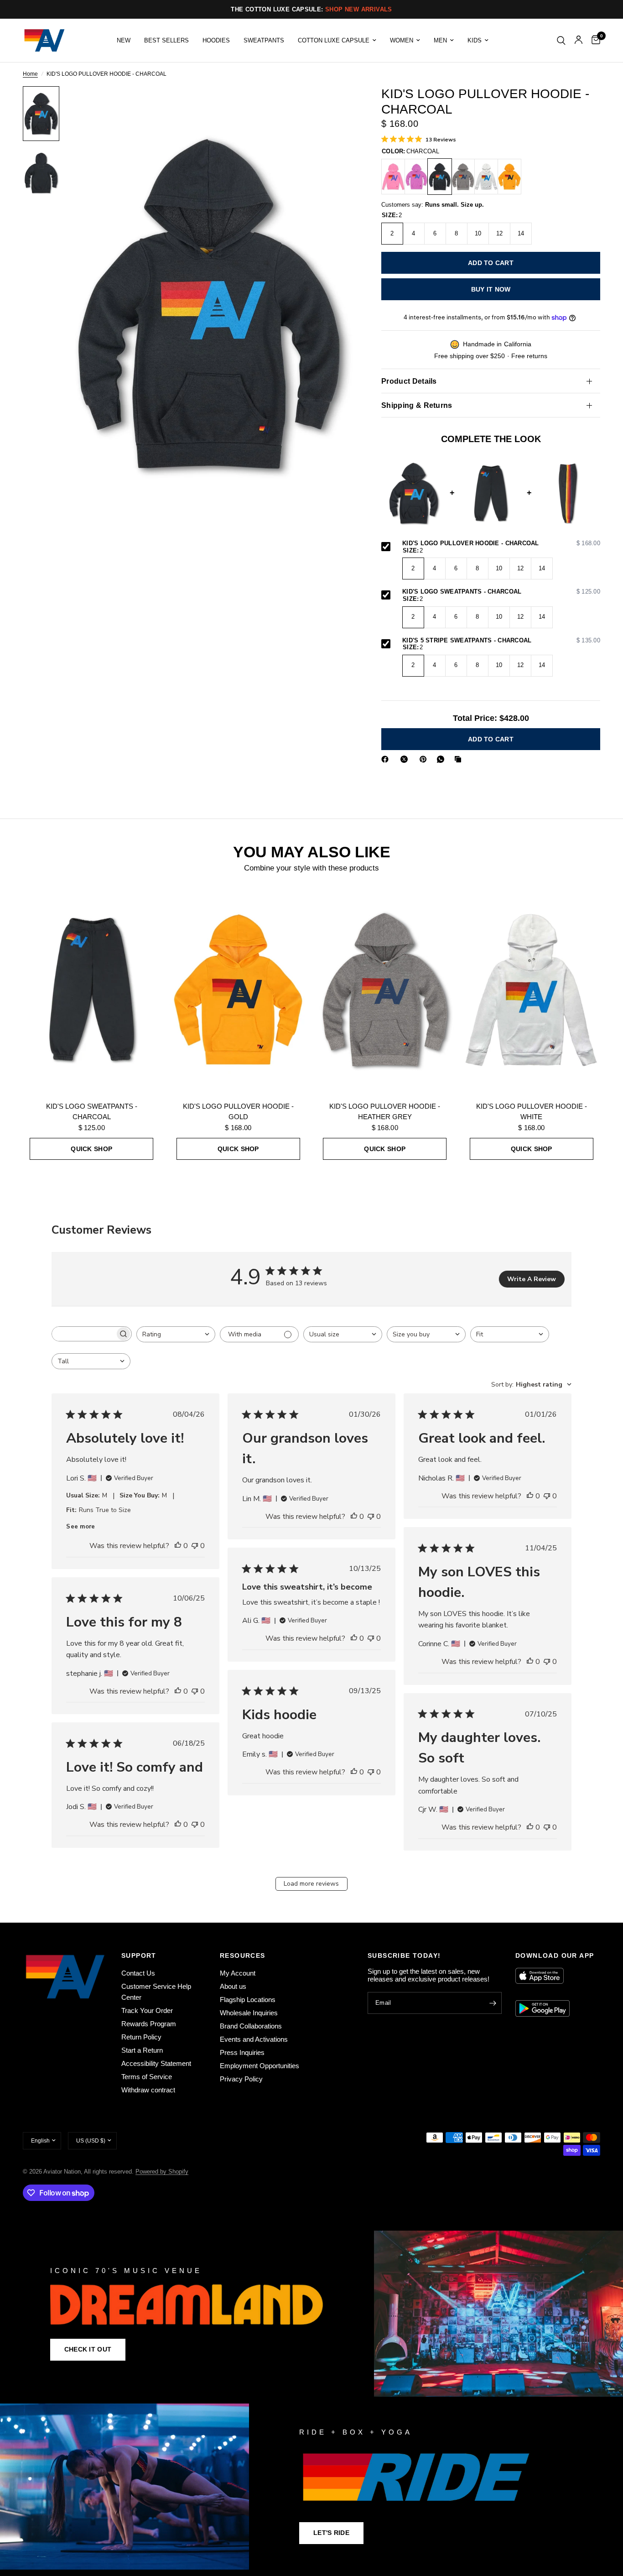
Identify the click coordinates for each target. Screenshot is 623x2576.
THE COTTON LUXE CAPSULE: (311, 9)
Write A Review (532, 1279)
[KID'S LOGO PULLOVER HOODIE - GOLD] (509, 177)
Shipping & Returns (417, 405)
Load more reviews (311, 1884)
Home (30, 74)
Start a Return (142, 2050)
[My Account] (579, 40)
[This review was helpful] (178, 1546)
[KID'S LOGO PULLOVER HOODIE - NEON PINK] (393, 177)
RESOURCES (243, 1955)
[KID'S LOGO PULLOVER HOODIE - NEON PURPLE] (416, 177)
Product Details (409, 381)
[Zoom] (335, 105)
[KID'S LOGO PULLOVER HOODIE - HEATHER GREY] (463, 177)
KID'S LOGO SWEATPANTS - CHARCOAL (501, 592)
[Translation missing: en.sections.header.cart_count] (594, 40)
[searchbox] (83, 1334)
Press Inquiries (242, 2052)
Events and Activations (254, 2039)
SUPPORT (139, 1955)
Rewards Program (149, 2024)
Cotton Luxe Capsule (334, 40)
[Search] (561, 40)
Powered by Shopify (162, 2172)
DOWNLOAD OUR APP (555, 1955)
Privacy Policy (241, 2079)
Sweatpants (264, 40)
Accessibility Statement (156, 2063)
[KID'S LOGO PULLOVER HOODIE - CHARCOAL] (440, 177)
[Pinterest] (425, 759)
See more (80, 1527)
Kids (475, 40)
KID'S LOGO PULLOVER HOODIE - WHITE (532, 1111)
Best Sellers (166, 40)
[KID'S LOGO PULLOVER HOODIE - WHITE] (486, 177)
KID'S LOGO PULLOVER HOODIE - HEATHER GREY (385, 1111)
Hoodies (216, 40)
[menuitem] (124, 40)
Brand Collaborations (251, 2026)
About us (233, 1986)
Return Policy (141, 2037)
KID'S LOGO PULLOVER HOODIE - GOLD (238, 1111)
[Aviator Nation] (311, 2314)
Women (402, 40)
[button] (88, 2350)
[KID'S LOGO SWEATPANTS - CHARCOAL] (92, 989)
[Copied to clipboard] (460, 759)
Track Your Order (147, 2010)
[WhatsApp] (442, 759)
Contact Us (138, 1973)
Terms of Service (147, 2077)
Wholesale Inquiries (249, 2013)
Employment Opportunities (260, 2066)
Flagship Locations (248, 2000)
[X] (406, 759)
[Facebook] (387, 759)
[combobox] (176, 1334)
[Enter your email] (493, 2003)
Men (440, 40)
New (124, 40)
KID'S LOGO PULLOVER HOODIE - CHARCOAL (501, 544)
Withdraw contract (148, 2090)
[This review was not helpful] (195, 1546)
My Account (238, 1973)
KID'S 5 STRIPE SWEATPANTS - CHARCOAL (501, 641)
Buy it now (491, 289)
